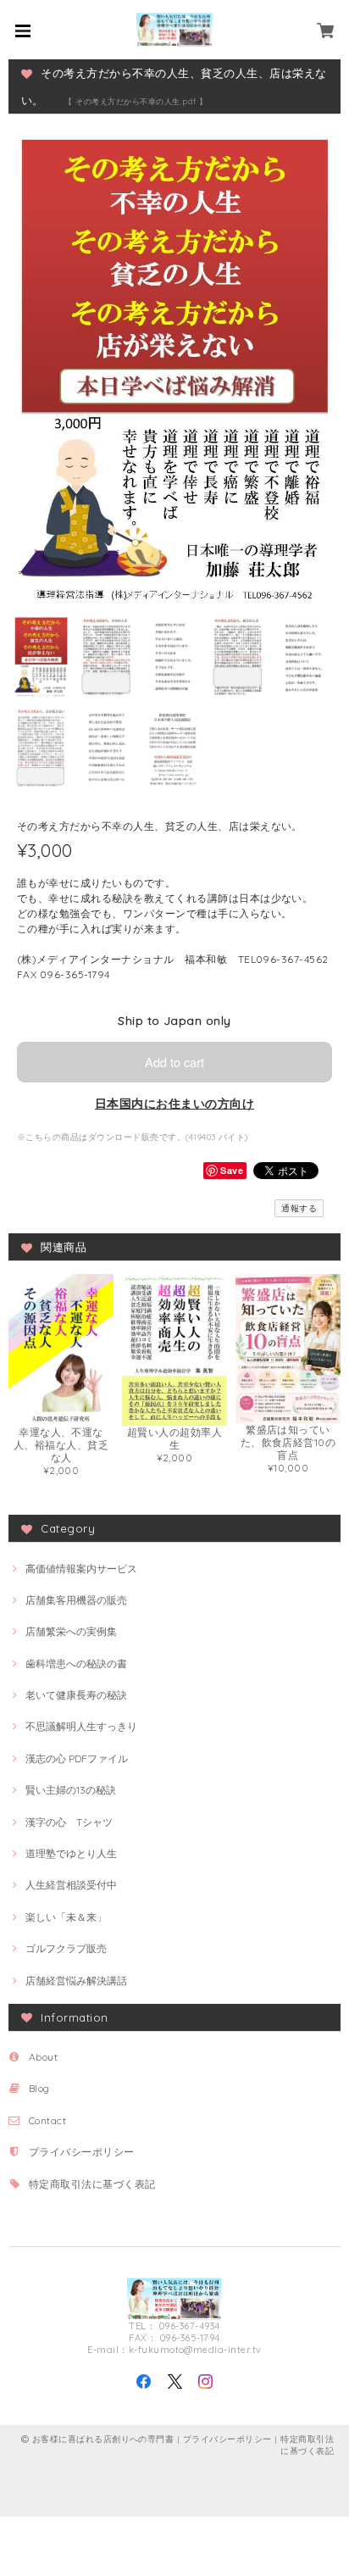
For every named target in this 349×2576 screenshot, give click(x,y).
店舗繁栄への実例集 (71, 1631)
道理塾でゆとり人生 (71, 1853)
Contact (47, 2120)
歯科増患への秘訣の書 (76, 1664)
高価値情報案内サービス (81, 1569)
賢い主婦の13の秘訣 (71, 1790)
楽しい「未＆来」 (66, 1917)
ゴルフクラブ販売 (66, 1948)
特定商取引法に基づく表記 (92, 2184)
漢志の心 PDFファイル (77, 1758)
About (43, 2057)
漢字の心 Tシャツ (69, 1822)
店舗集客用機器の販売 (76, 1600)
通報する (299, 1208)
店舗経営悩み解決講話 (76, 1981)
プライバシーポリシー (82, 2152)
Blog (39, 2088)
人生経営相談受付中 (71, 1885)
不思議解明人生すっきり (81, 1726)
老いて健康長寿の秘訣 (76, 1695)
